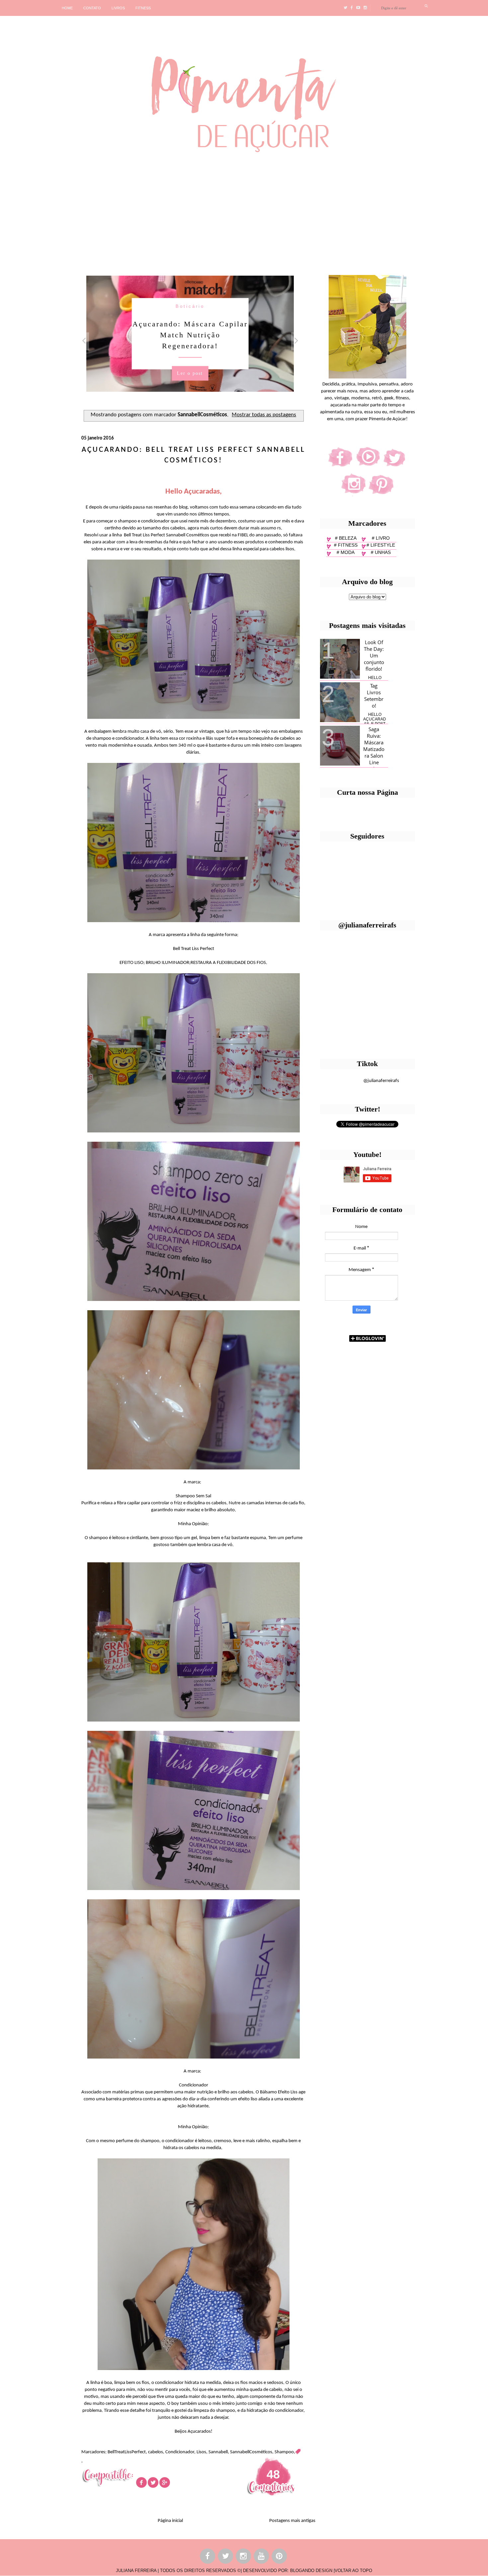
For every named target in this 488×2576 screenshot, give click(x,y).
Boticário (190, 306)
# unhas (381, 552)
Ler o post (190, 373)
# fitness (346, 545)
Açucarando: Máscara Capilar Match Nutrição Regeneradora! (190, 335)
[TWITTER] (226, 2557)
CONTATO (92, 8)
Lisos (201, 2452)
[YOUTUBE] (262, 2557)
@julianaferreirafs (381, 1081)
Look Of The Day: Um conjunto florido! (374, 655)
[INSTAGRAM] (244, 2557)
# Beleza (346, 538)
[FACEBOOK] (208, 2557)
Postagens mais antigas (292, 2521)
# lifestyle (381, 545)
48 (273, 2474)
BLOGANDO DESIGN (311, 2571)
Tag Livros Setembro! (374, 696)
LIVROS (118, 8)
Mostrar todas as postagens (264, 415)
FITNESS (143, 8)
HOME (67, 8)
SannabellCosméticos (251, 2452)
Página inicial (170, 2521)
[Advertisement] (204, 211)
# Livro (381, 538)
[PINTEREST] (280, 2557)
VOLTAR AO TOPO (353, 2571)
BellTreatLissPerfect (127, 2452)
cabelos (156, 2452)
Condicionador (180, 2452)
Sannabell (218, 2452)
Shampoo (284, 2452)
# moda (346, 552)
